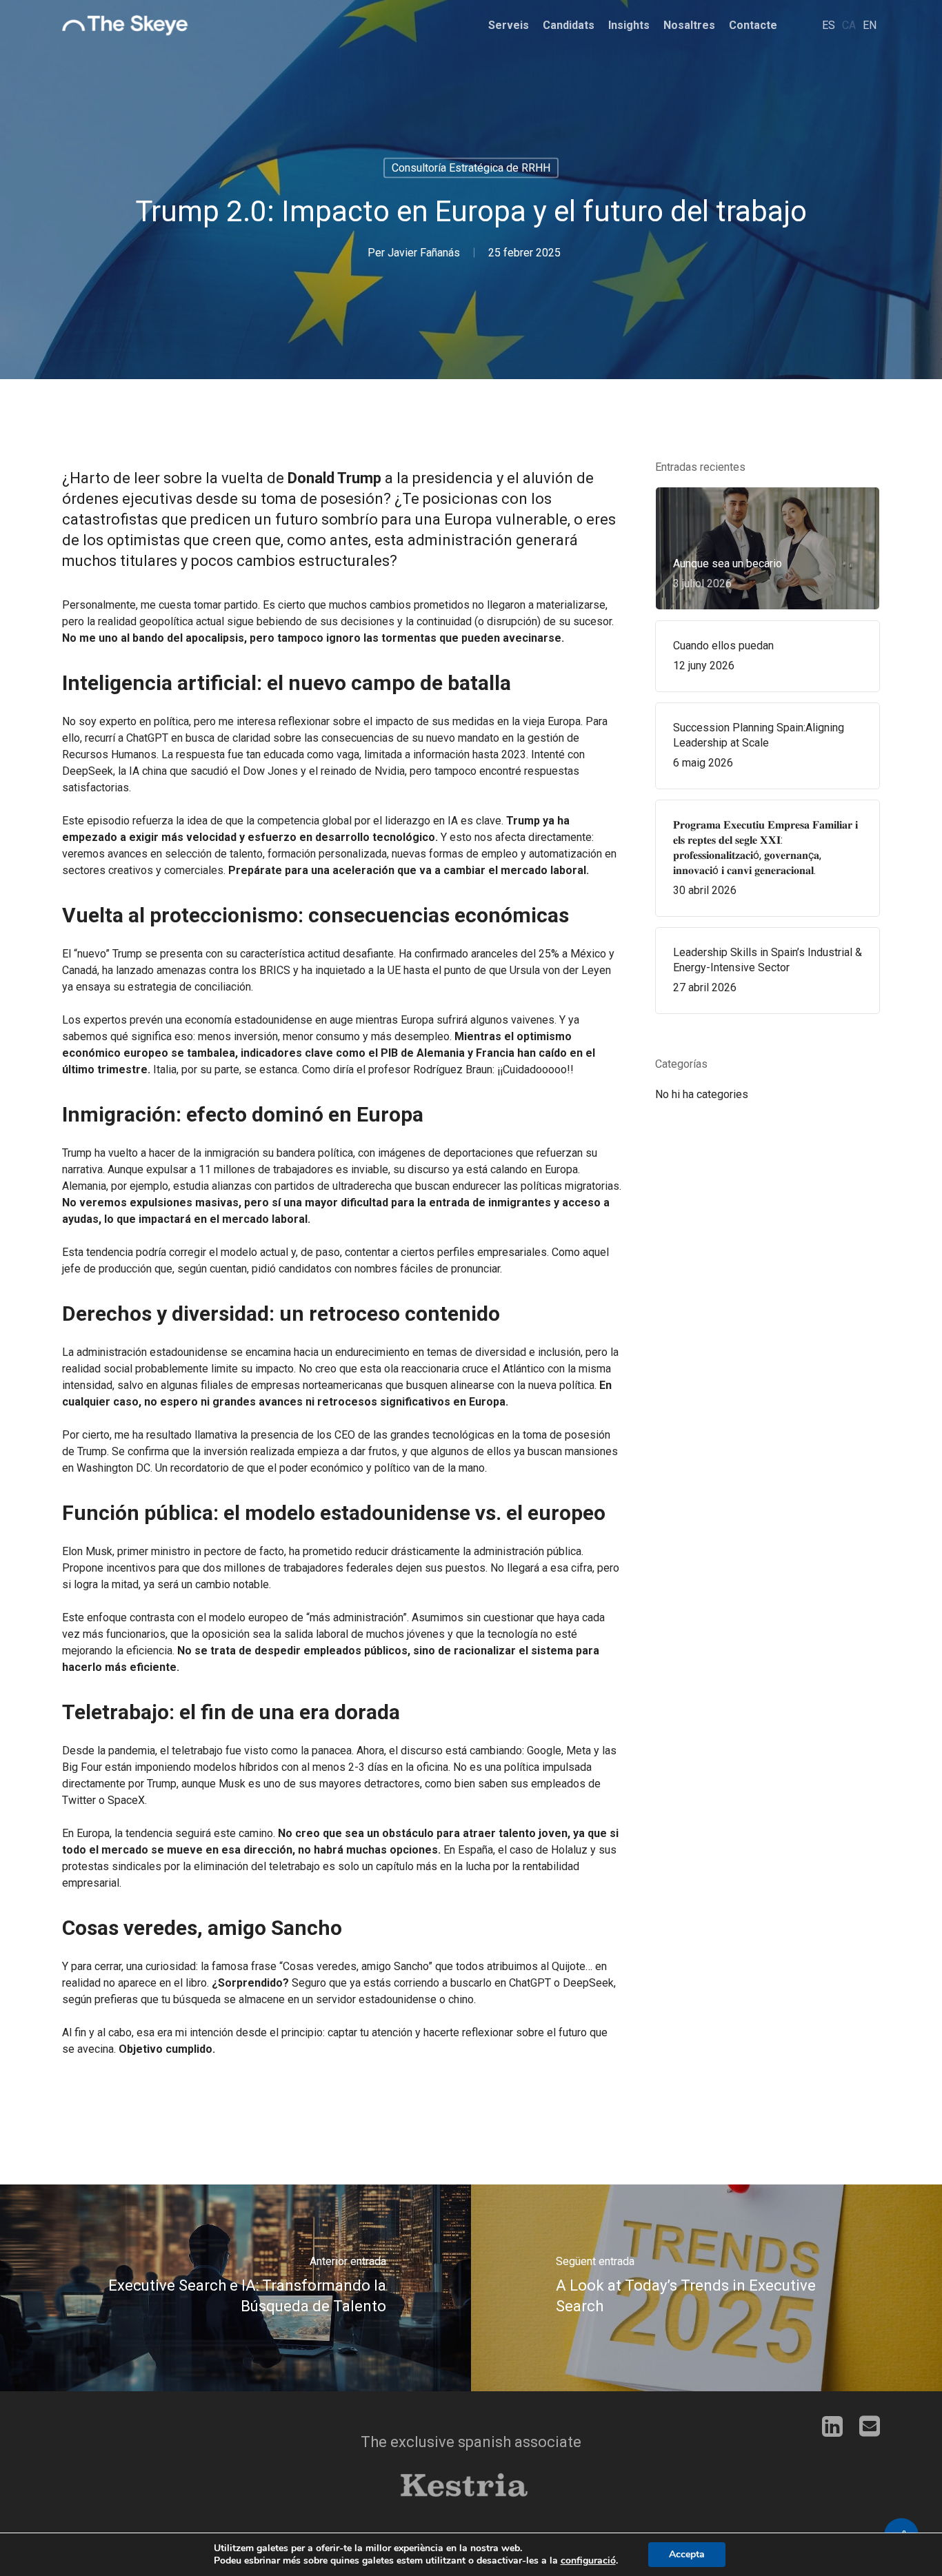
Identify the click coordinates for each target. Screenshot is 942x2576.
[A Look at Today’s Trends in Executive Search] (706, 2288)
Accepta (687, 2554)
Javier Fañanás (424, 253)
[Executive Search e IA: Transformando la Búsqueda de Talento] (235, 2288)
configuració (588, 2561)
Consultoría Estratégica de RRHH (471, 168)
